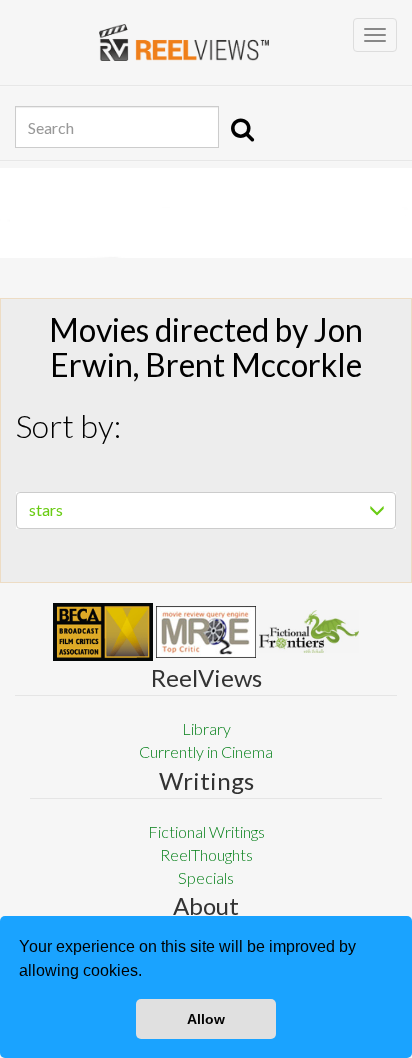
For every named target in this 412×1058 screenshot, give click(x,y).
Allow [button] (206, 1019)
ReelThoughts (206, 854)
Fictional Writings (206, 831)
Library (206, 728)
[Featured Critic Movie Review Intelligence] (103, 632)
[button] (149, 973)
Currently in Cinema (206, 751)
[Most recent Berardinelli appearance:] (309, 631)
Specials (206, 877)
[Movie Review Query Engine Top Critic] (206, 632)
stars (46, 509)
